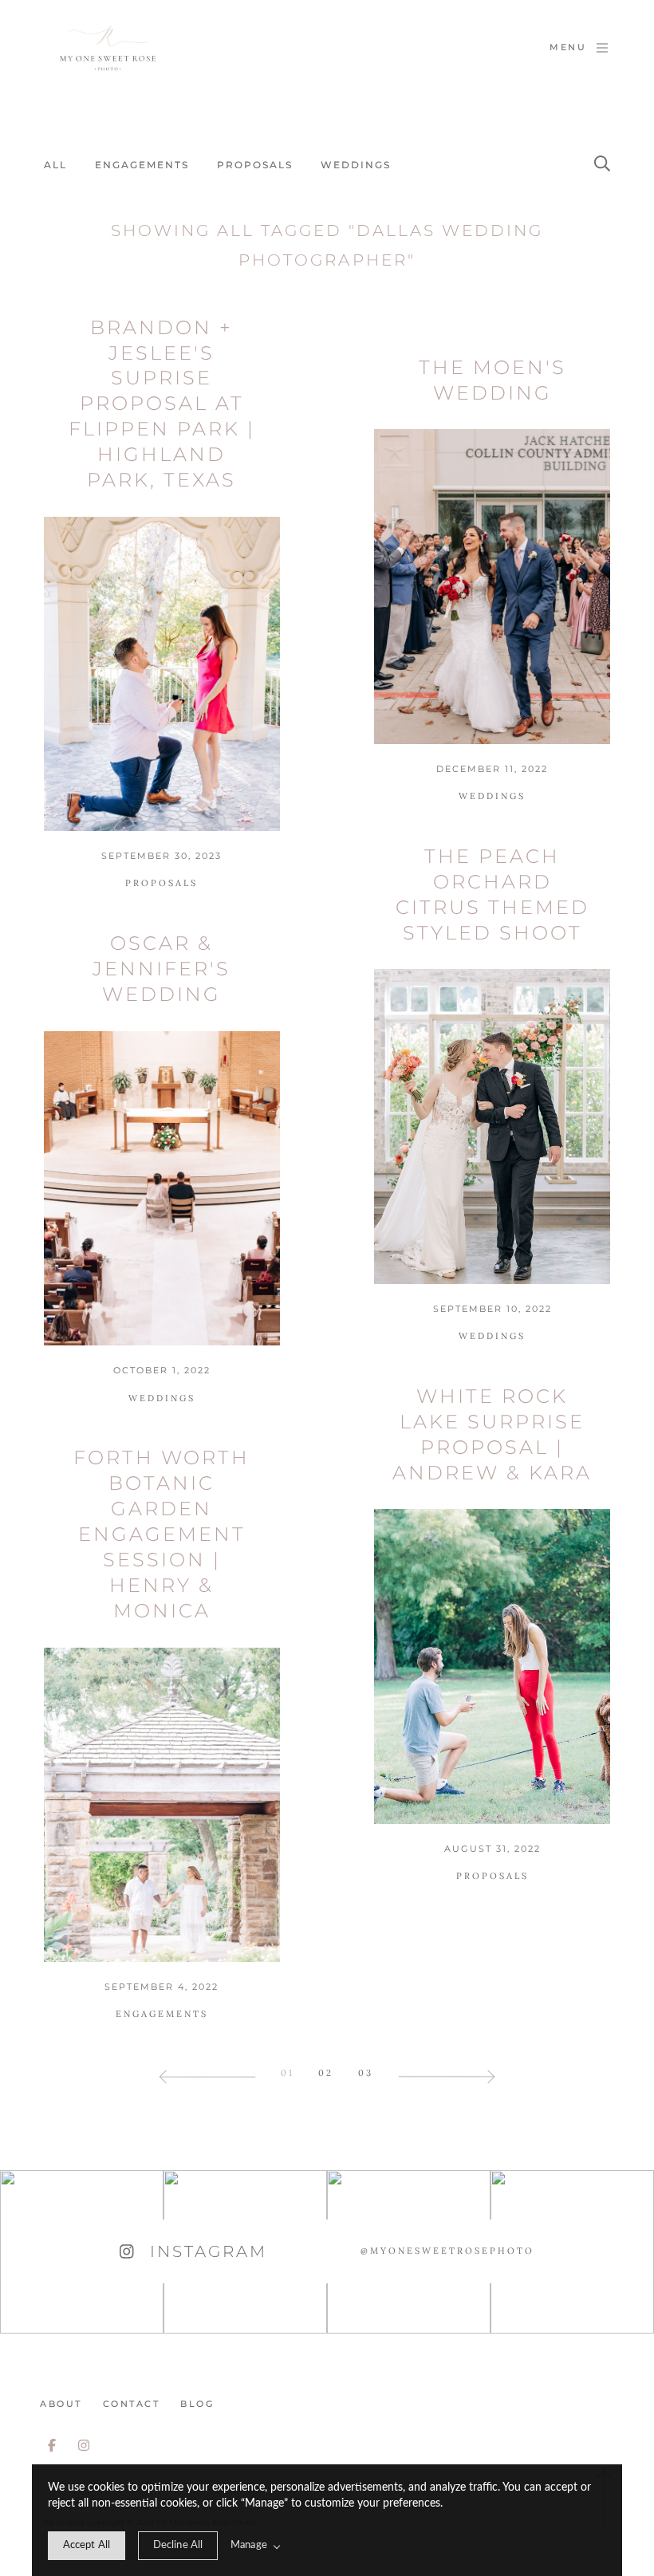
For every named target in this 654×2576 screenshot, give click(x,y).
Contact (132, 2404)
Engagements (142, 165)
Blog (197, 2404)
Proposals (255, 165)
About (61, 2404)
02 (326, 2073)
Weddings (356, 165)
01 (288, 2073)
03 (366, 2073)
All (55, 165)
